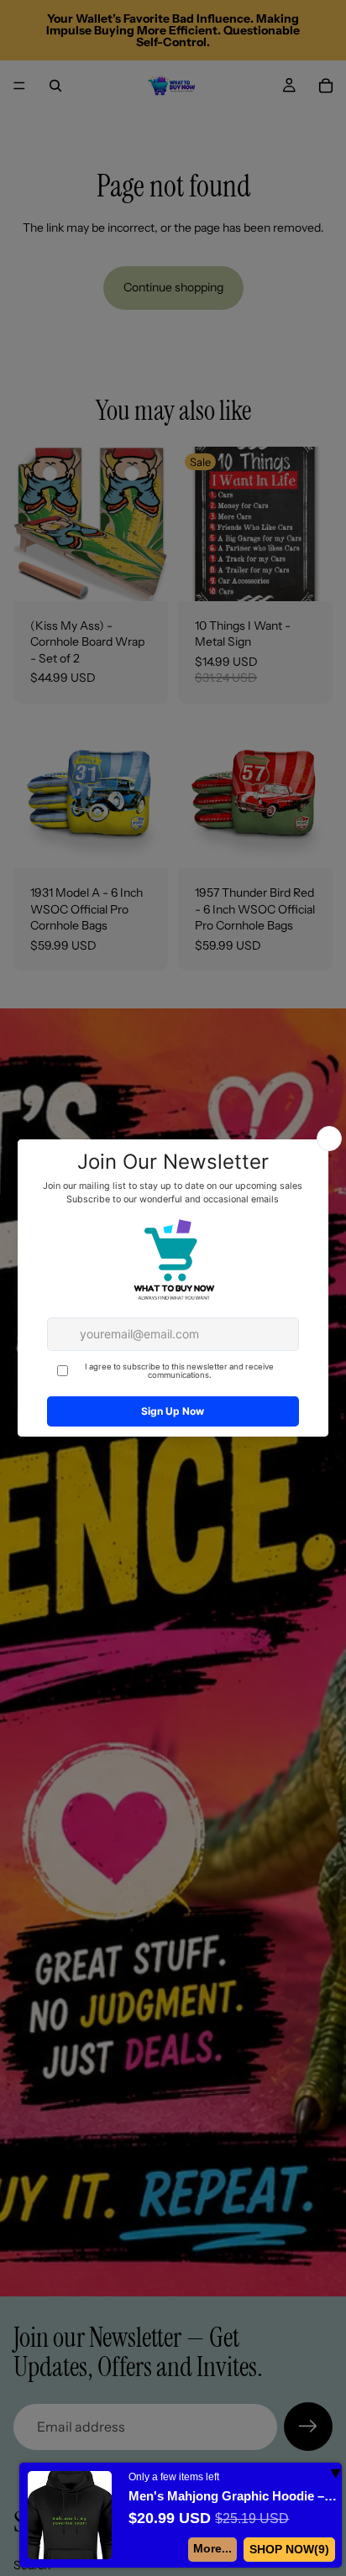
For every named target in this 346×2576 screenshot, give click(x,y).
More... (212, 2548)
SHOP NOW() (289, 2549)
